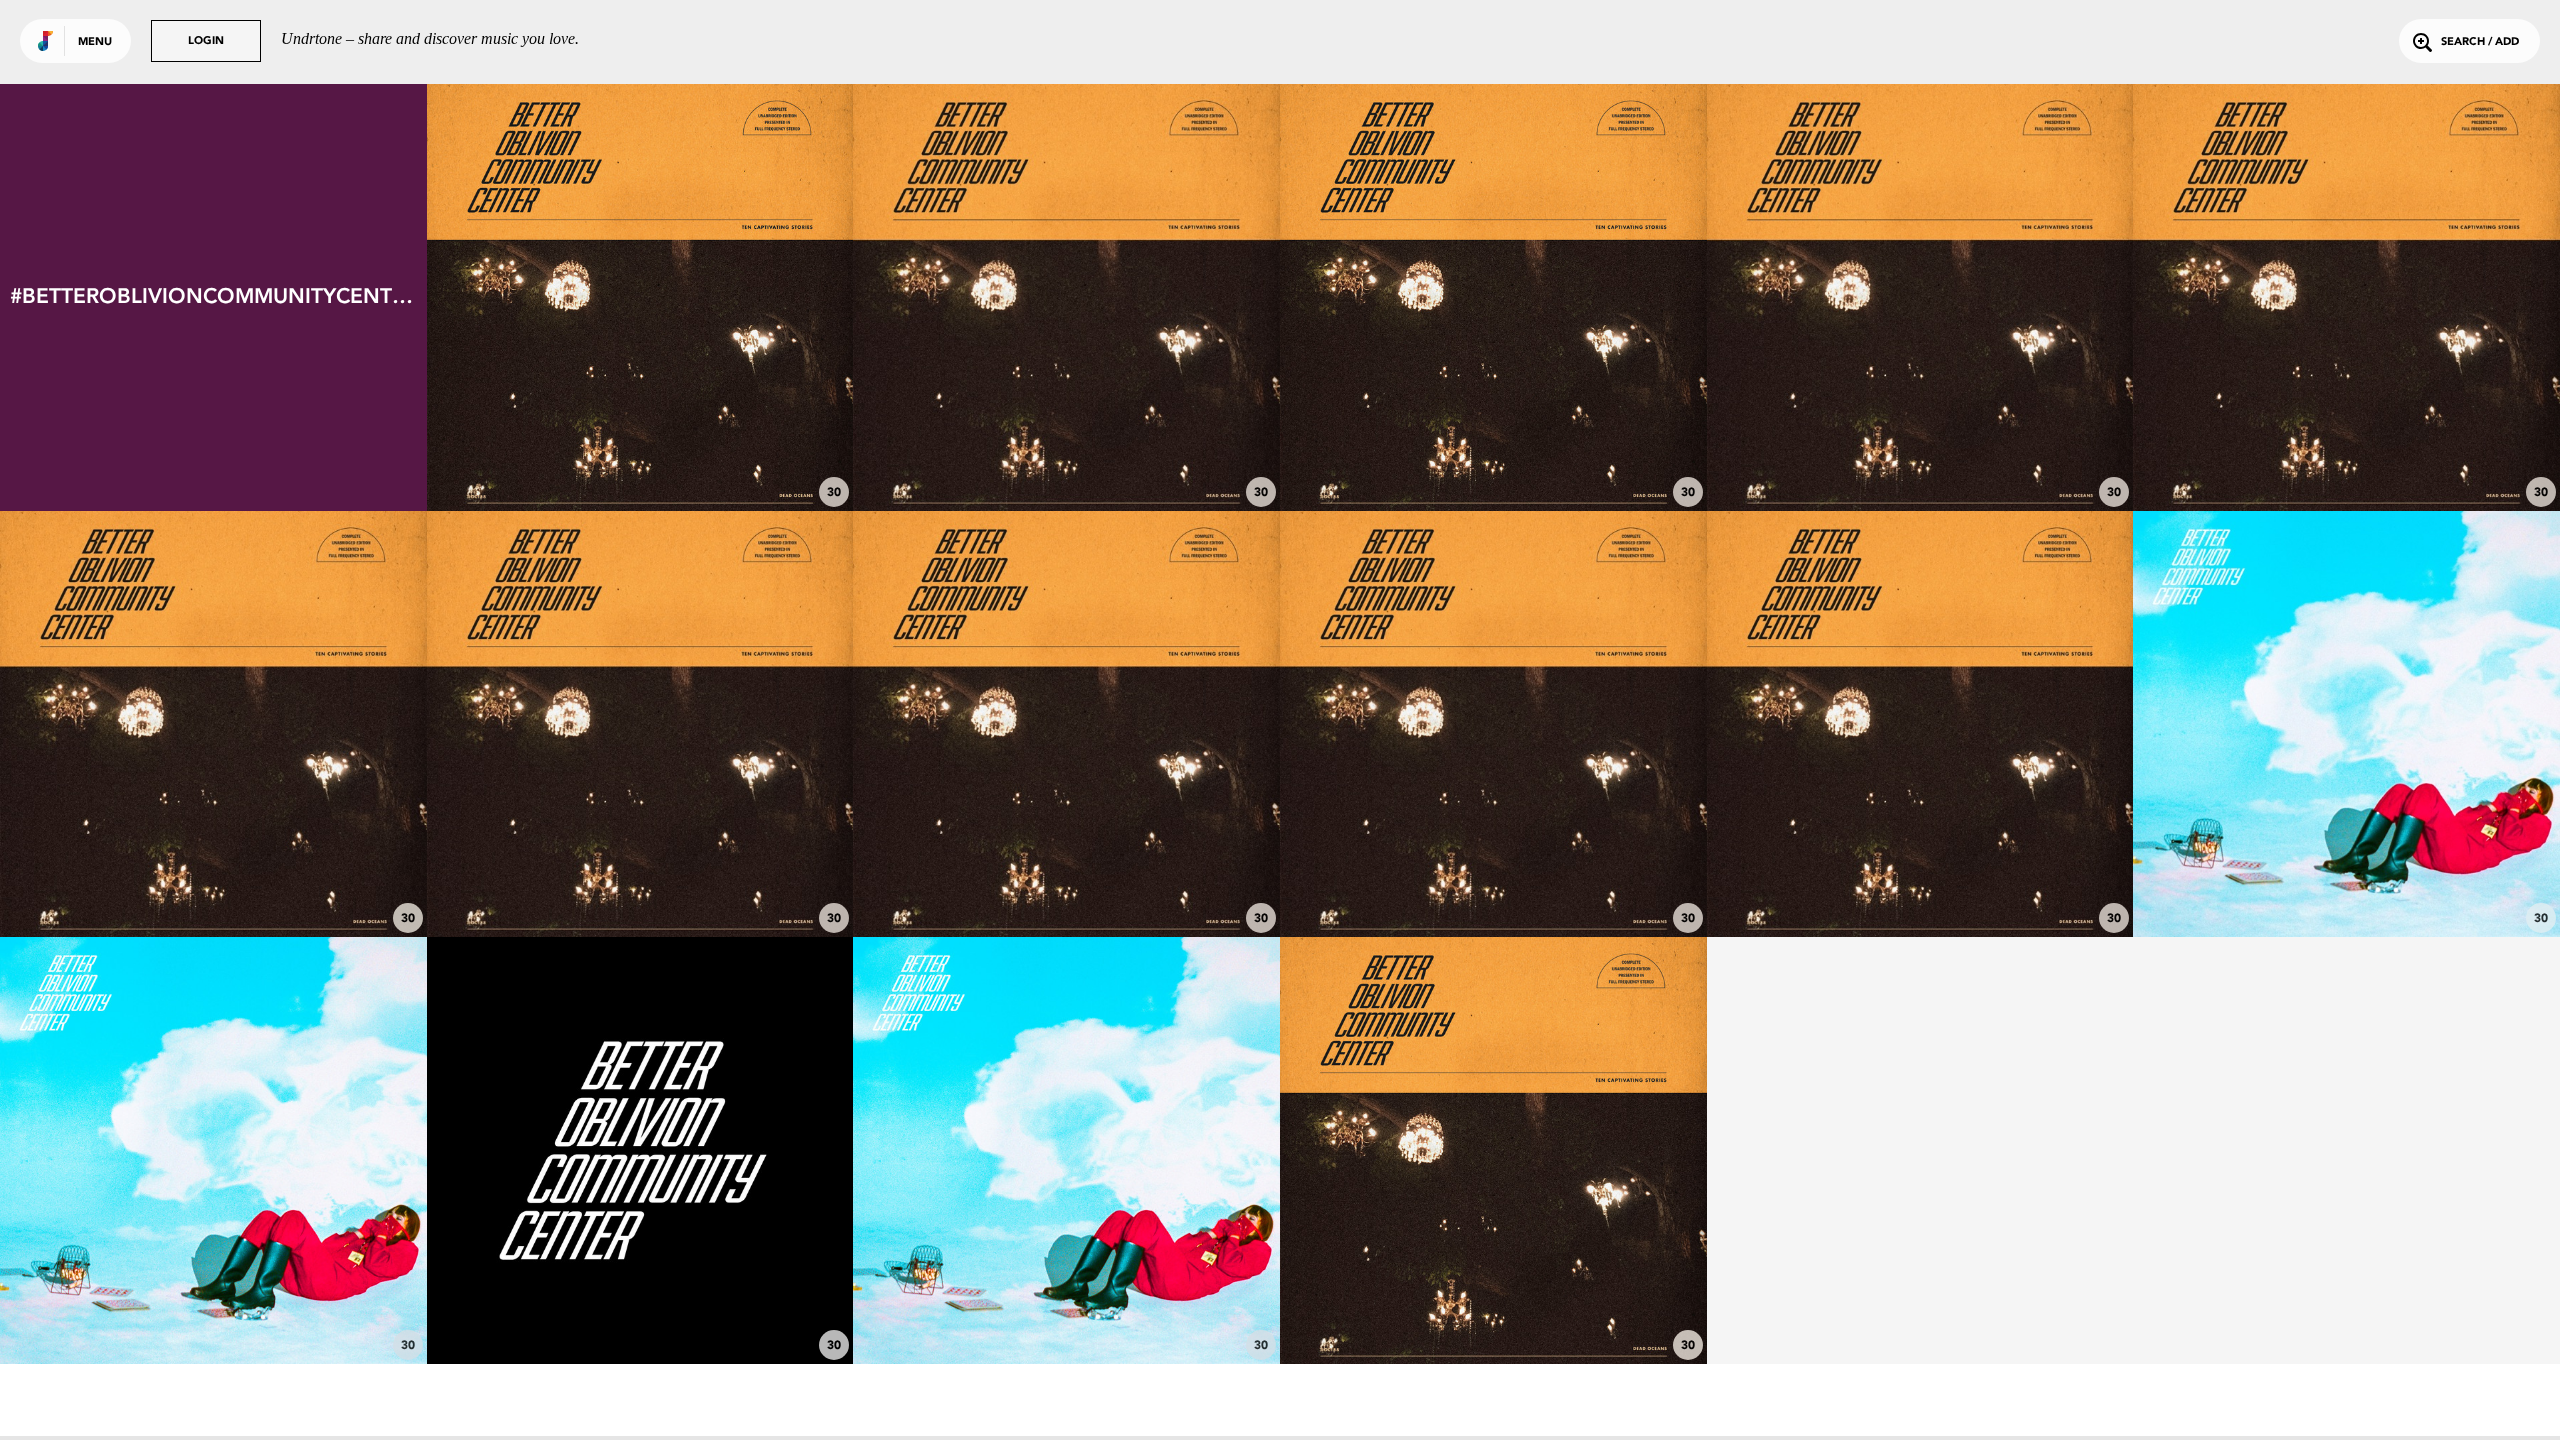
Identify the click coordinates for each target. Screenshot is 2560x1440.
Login (206, 41)
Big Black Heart (640, 446)
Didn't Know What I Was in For (1920, 873)
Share (728, 297)
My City (2347, 446)
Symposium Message (640, 1309)
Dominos (1067, 446)
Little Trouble (213, 1309)
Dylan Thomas (1493, 873)
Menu (95, 42)
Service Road (1067, 873)
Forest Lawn (1920, 446)
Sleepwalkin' (2347, 882)
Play (640, 297)
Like (551, 297)
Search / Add (2480, 42)
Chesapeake (213, 873)
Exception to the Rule (640, 873)
